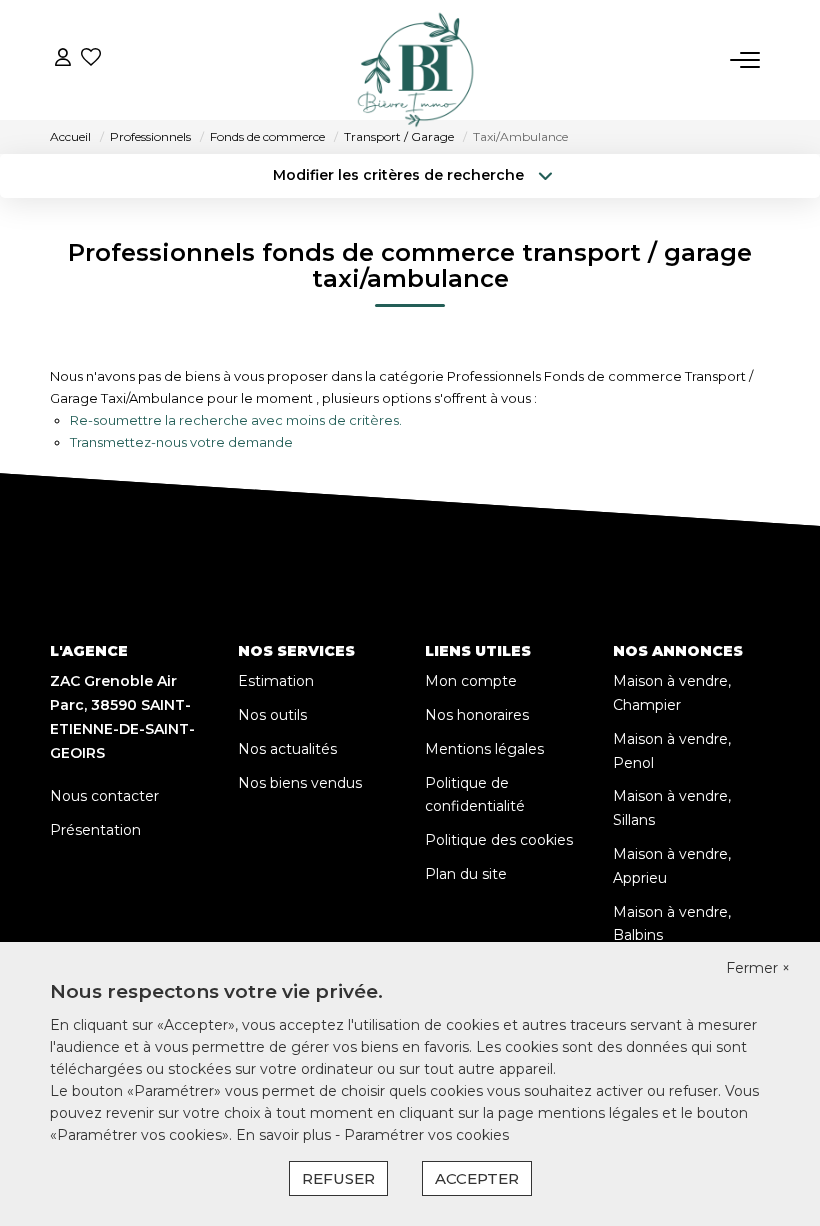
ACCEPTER (477, 1178)
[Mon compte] (63, 59)
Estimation (276, 681)
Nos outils (272, 715)
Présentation (95, 830)
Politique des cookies (499, 840)
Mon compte (471, 681)
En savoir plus (285, 1135)
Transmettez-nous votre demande (181, 442)
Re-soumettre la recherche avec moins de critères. (236, 420)
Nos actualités (287, 749)
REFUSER (338, 1178)
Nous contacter (104, 796)
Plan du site (466, 874)
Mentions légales (484, 749)
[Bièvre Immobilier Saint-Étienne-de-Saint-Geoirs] (416, 60)
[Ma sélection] (91, 59)
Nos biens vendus (300, 783)
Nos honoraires (477, 715)
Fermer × (758, 968)
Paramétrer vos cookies (426, 1135)
